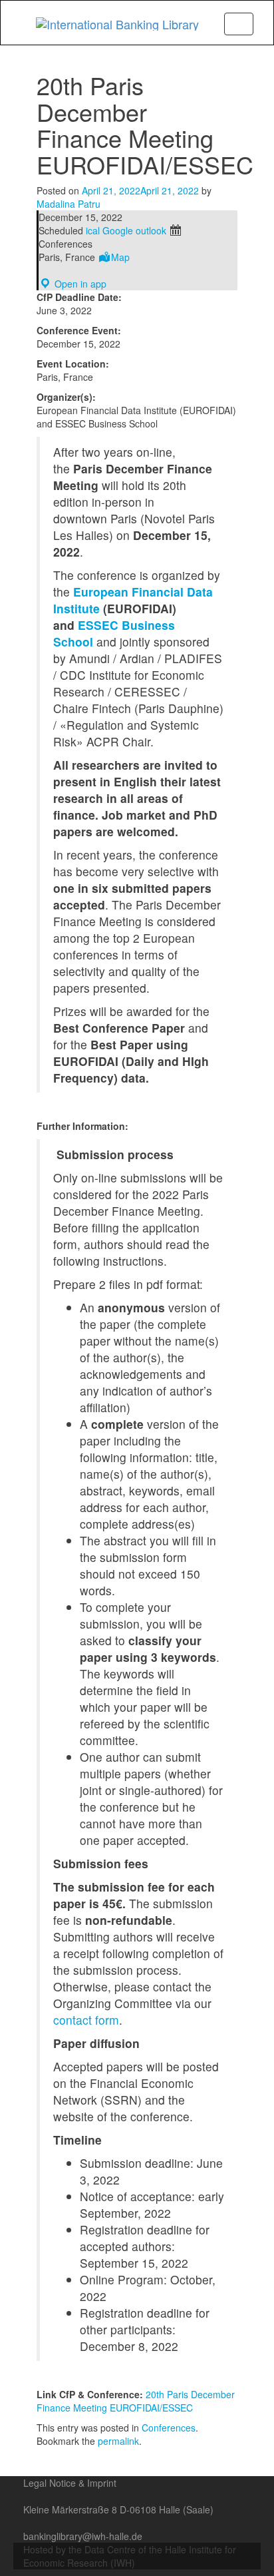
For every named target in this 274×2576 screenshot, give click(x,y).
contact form (86, 2020)
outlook (151, 230)
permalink (118, 2441)
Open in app (79, 284)
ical (93, 230)
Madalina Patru (68, 204)
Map (120, 257)
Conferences (169, 2428)
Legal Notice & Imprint (70, 2483)
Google (118, 230)
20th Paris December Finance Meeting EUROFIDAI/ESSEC (136, 2401)
